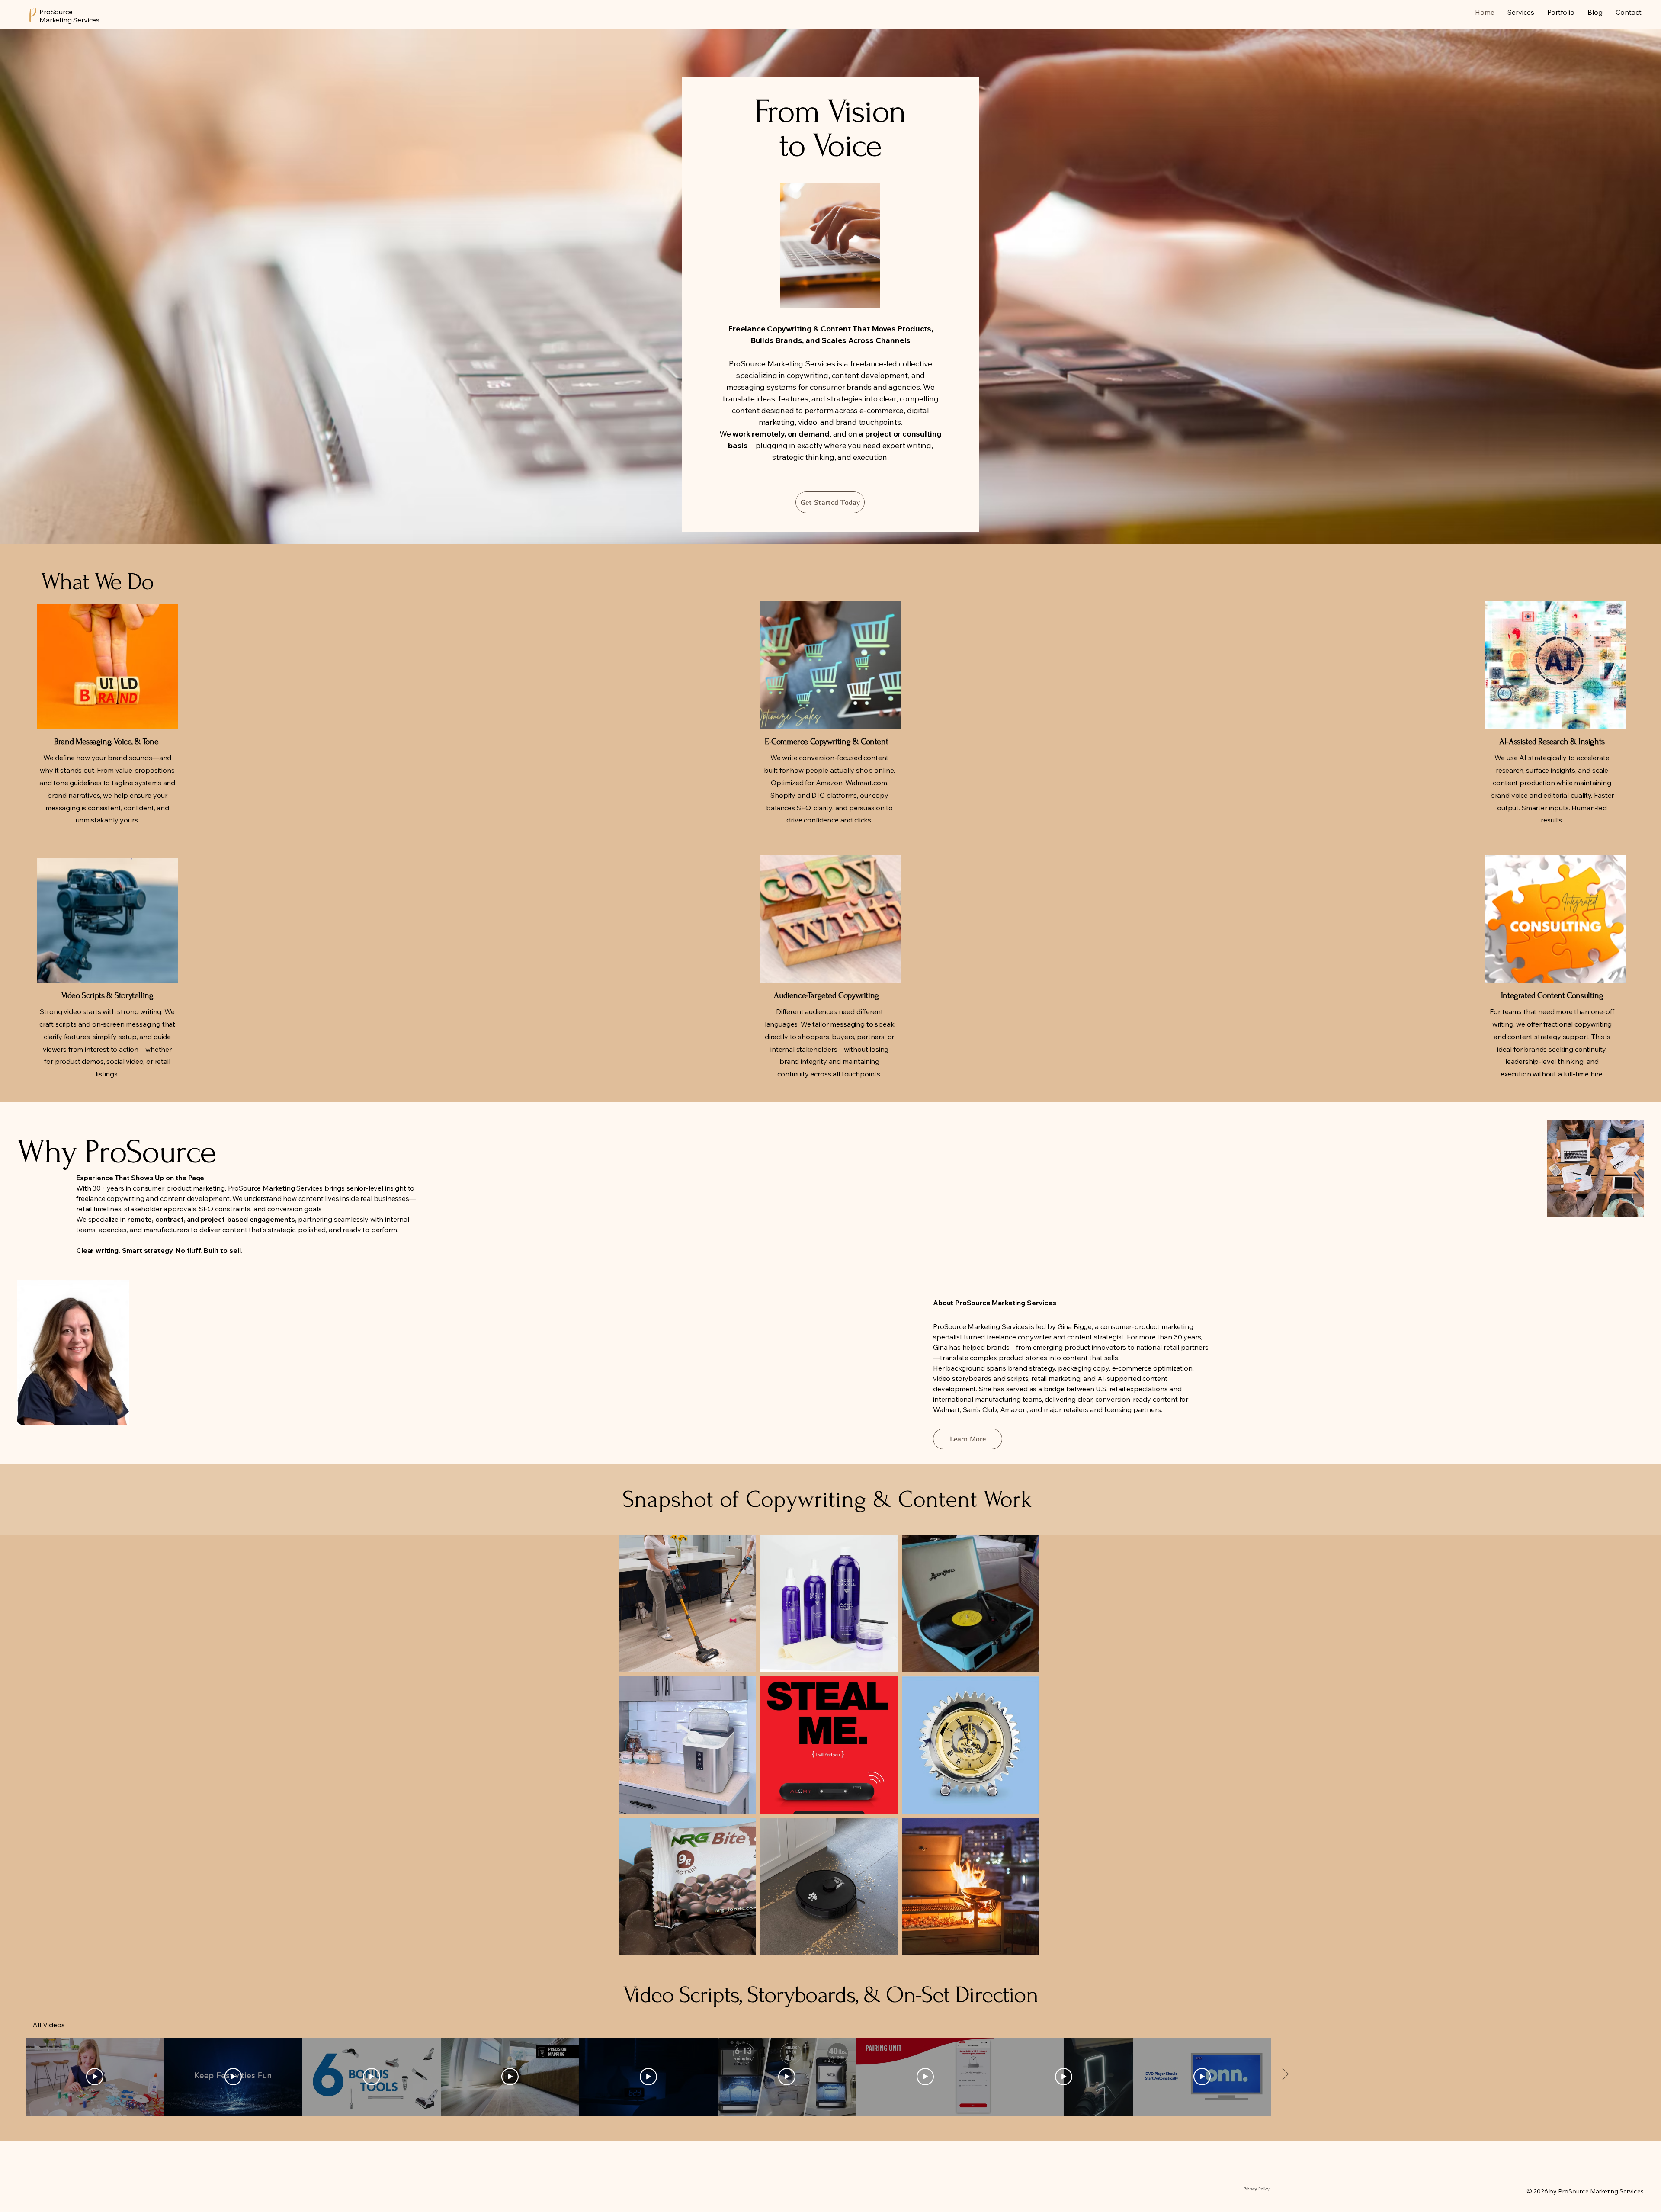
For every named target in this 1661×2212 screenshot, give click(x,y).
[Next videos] (1285, 2075)
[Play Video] (95, 2077)
